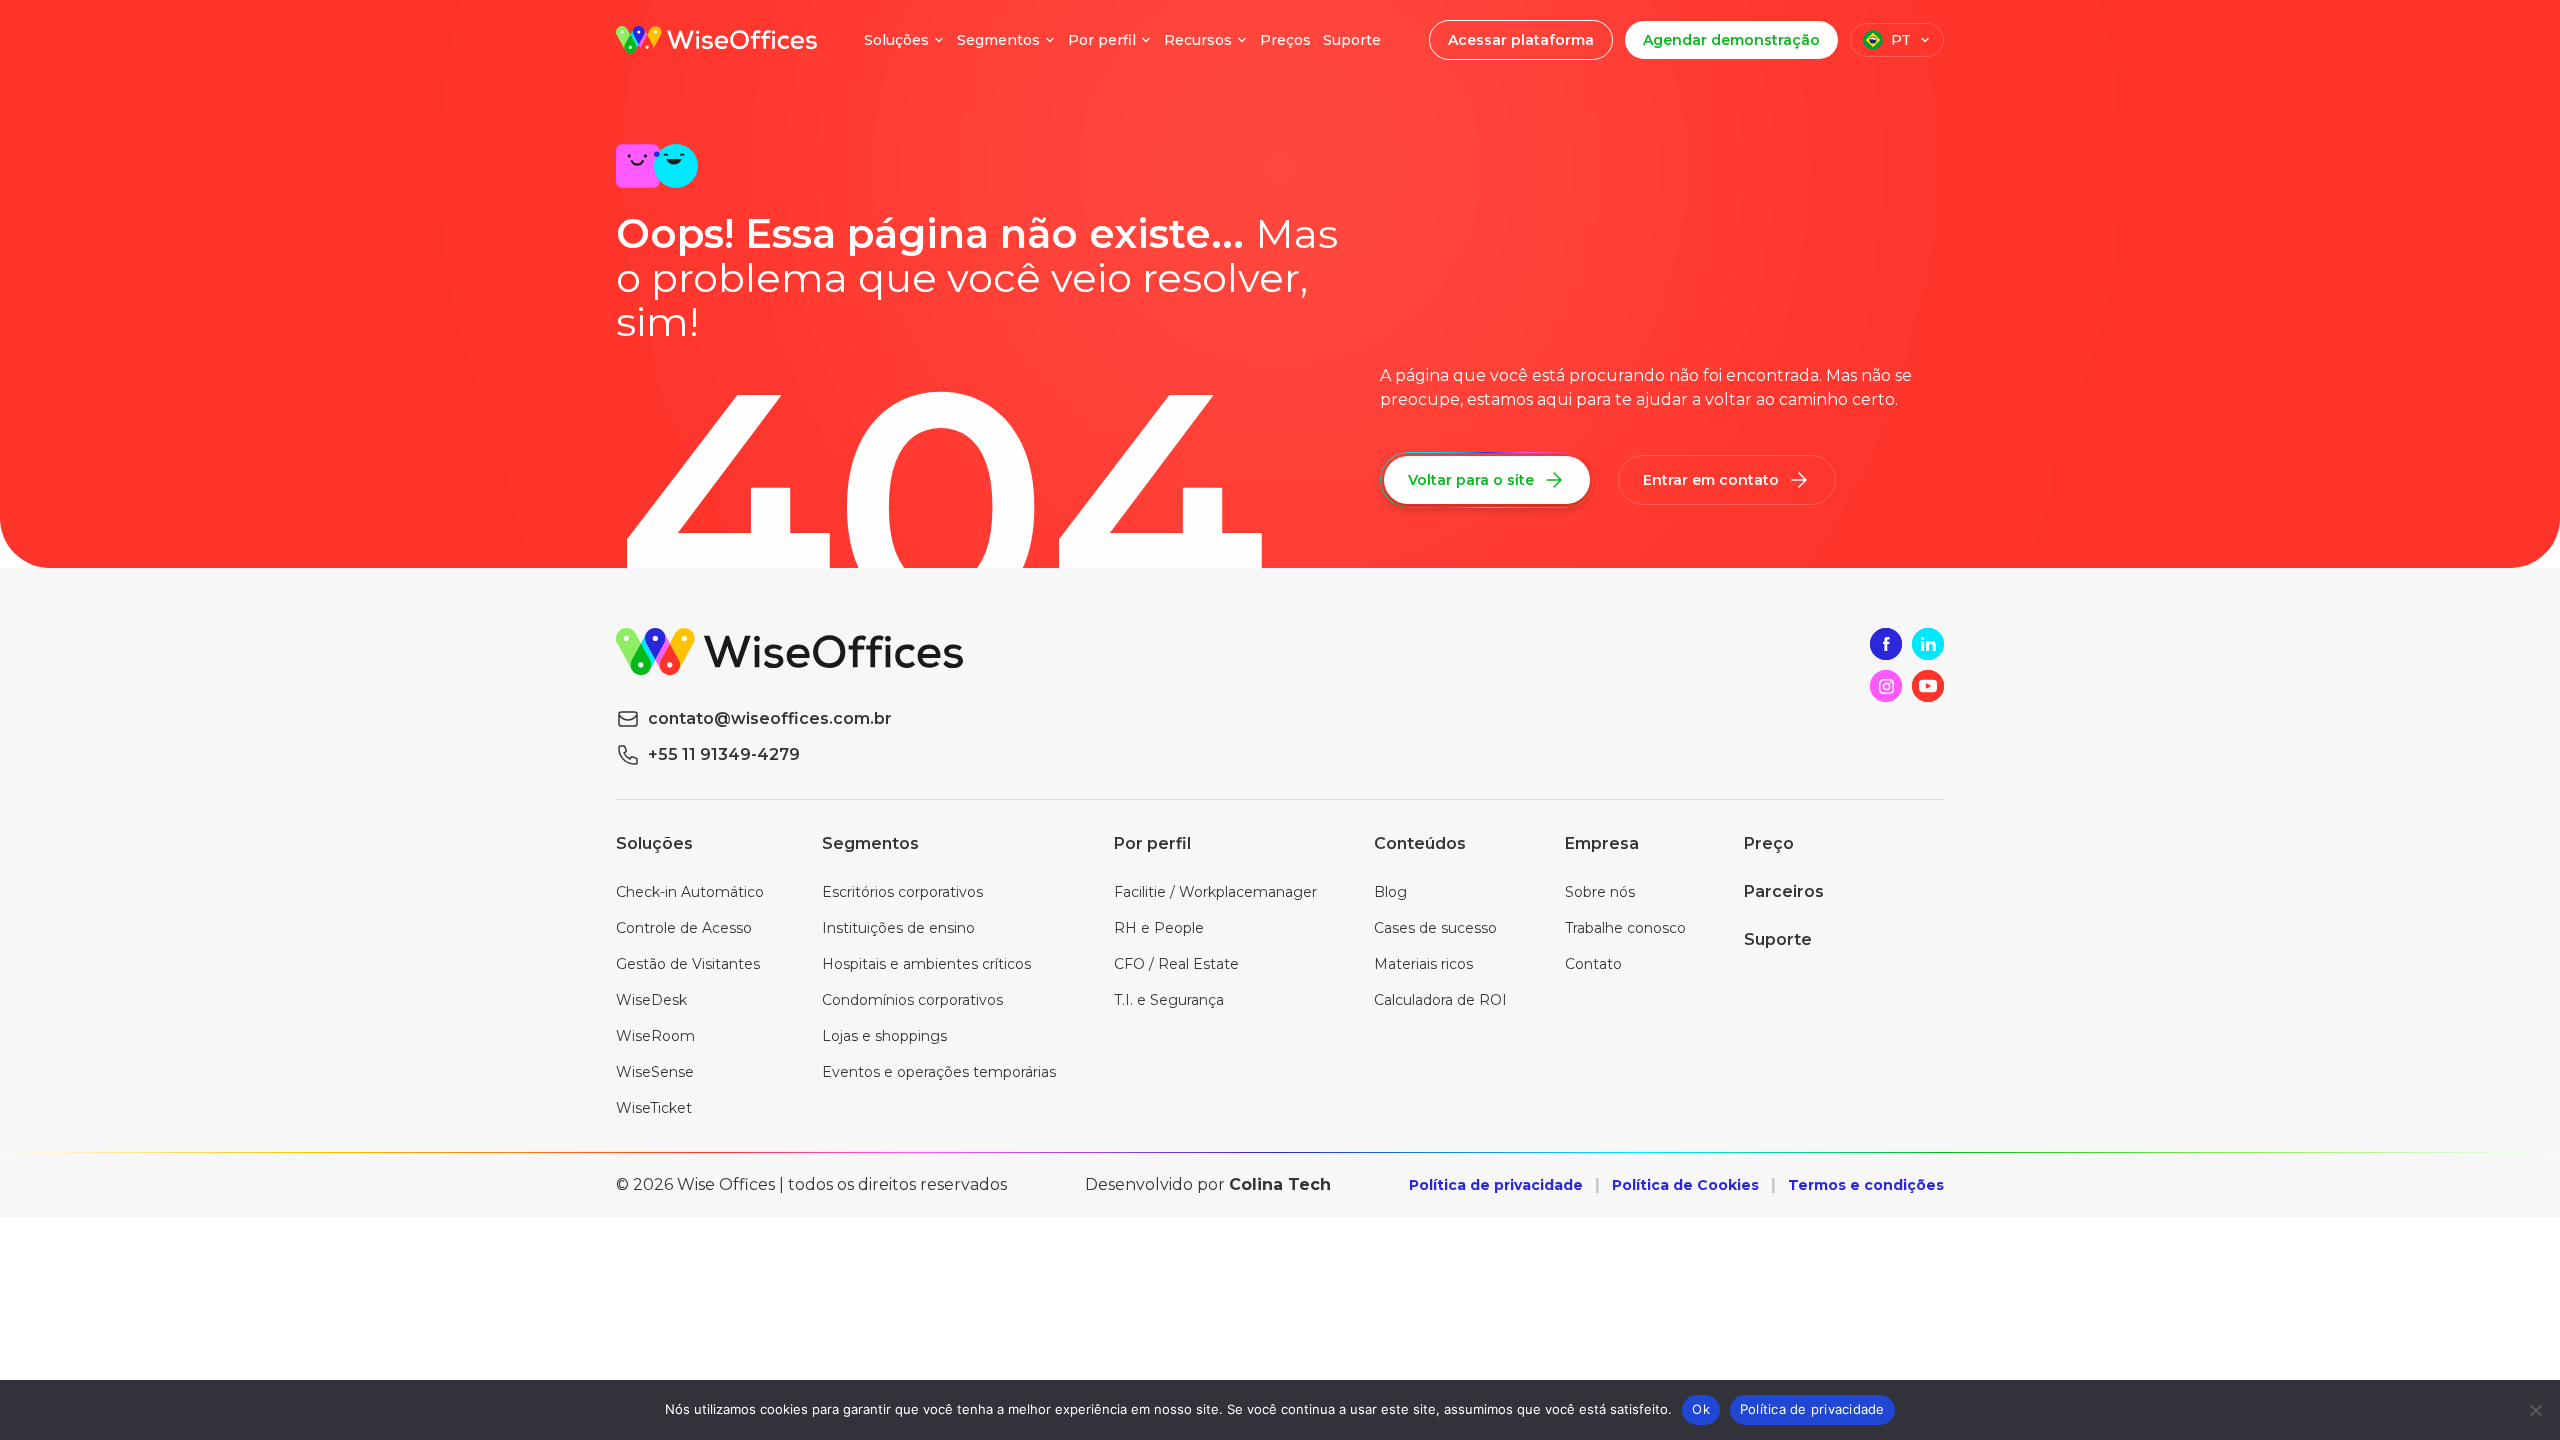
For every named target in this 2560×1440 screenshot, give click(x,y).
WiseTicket (654, 1108)
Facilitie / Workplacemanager (1215, 892)
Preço (1769, 843)
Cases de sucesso (1435, 928)
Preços (1285, 40)
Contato (1593, 964)
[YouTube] (1928, 686)
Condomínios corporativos (912, 1000)
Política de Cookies (1685, 1185)
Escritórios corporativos (902, 892)
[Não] (2535, 1410)
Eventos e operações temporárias (939, 1072)
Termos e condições (1866, 1185)
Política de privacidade (1496, 1185)
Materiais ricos (1423, 964)
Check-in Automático (690, 892)
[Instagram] (1886, 686)
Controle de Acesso (684, 928)
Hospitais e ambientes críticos (926, 964)
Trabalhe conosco (1625, 928)
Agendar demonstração (1731, 40)
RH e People (1159, 928)
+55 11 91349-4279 (724, 754)
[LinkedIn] (1928, 644)
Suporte (1352, 40)
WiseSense (655, 1072)
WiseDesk (651, 1000)
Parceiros (1784, 891)
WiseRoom (655, 1036)
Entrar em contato (1711, 480)
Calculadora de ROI (1440, 1000)
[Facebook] (1886, 644)
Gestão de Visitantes (688, 964)
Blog (1390, 892)
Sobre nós (1600, 892)
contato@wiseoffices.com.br (770, 718)
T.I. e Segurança (1169, 1000)
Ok (1701, 1409)
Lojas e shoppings (884, 1036)
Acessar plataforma (1521, 40)
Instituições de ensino (898, 928)
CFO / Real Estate (1176, 964)
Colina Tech (1280, 1184)
